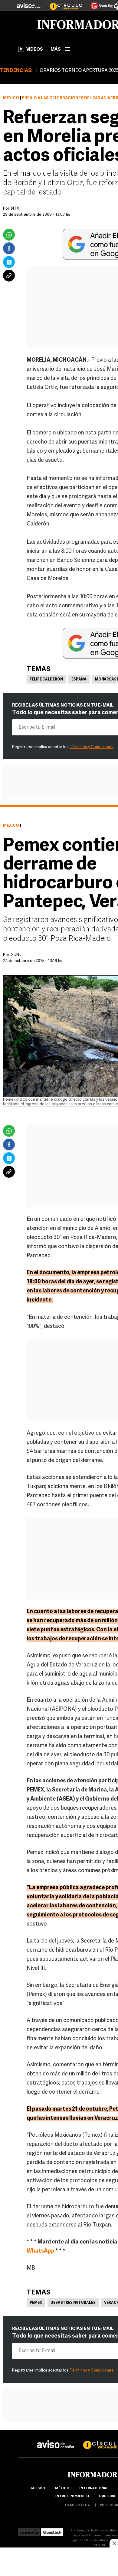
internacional (94, 2488)
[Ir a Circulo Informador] (62, 3)
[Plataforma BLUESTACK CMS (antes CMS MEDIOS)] (52, 2531)
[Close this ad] (114, 2543)
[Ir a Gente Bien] (98, 3)
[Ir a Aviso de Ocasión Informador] (29, 3)
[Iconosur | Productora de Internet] (29, 2531)
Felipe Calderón (46, 680)
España (79, 680)
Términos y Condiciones (92, 747)
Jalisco (38, 2488)
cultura (107, 2496)
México (11, 98)
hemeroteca (77, 2505)
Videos (35, 50)
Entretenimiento (72, 2496)
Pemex (36, 2303)
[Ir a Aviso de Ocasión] (56, 2440)
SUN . (16, 955)
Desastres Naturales (73, 2303)
